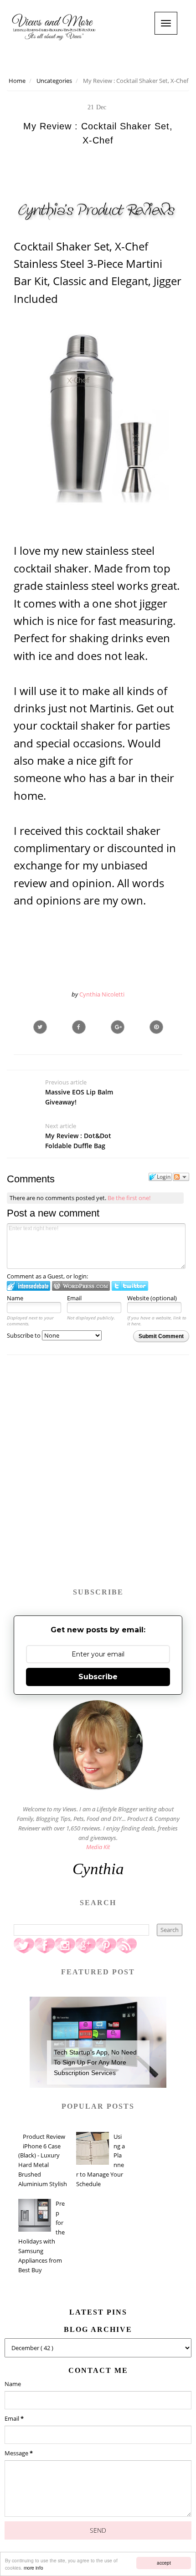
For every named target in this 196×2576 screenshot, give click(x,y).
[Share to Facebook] (79, 1027)
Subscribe (98, 1677)
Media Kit (98, 1847)
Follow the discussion (181, 1177)
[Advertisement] (98, 1476)
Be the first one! (129, 1198)
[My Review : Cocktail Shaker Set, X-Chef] (118, 1027)
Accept (164, 2563)
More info (34, 2568)
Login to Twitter (130, 1286)
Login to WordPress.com (81, 1286)
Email (74, 1298)
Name (15, 1298)
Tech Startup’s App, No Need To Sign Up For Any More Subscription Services (95, 2062)
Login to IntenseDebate (28, 1286)
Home (17, 81)
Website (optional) (152, 1298)
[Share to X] (40, 1027)
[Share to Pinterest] (156, 1027)
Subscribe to (24, 1335)
